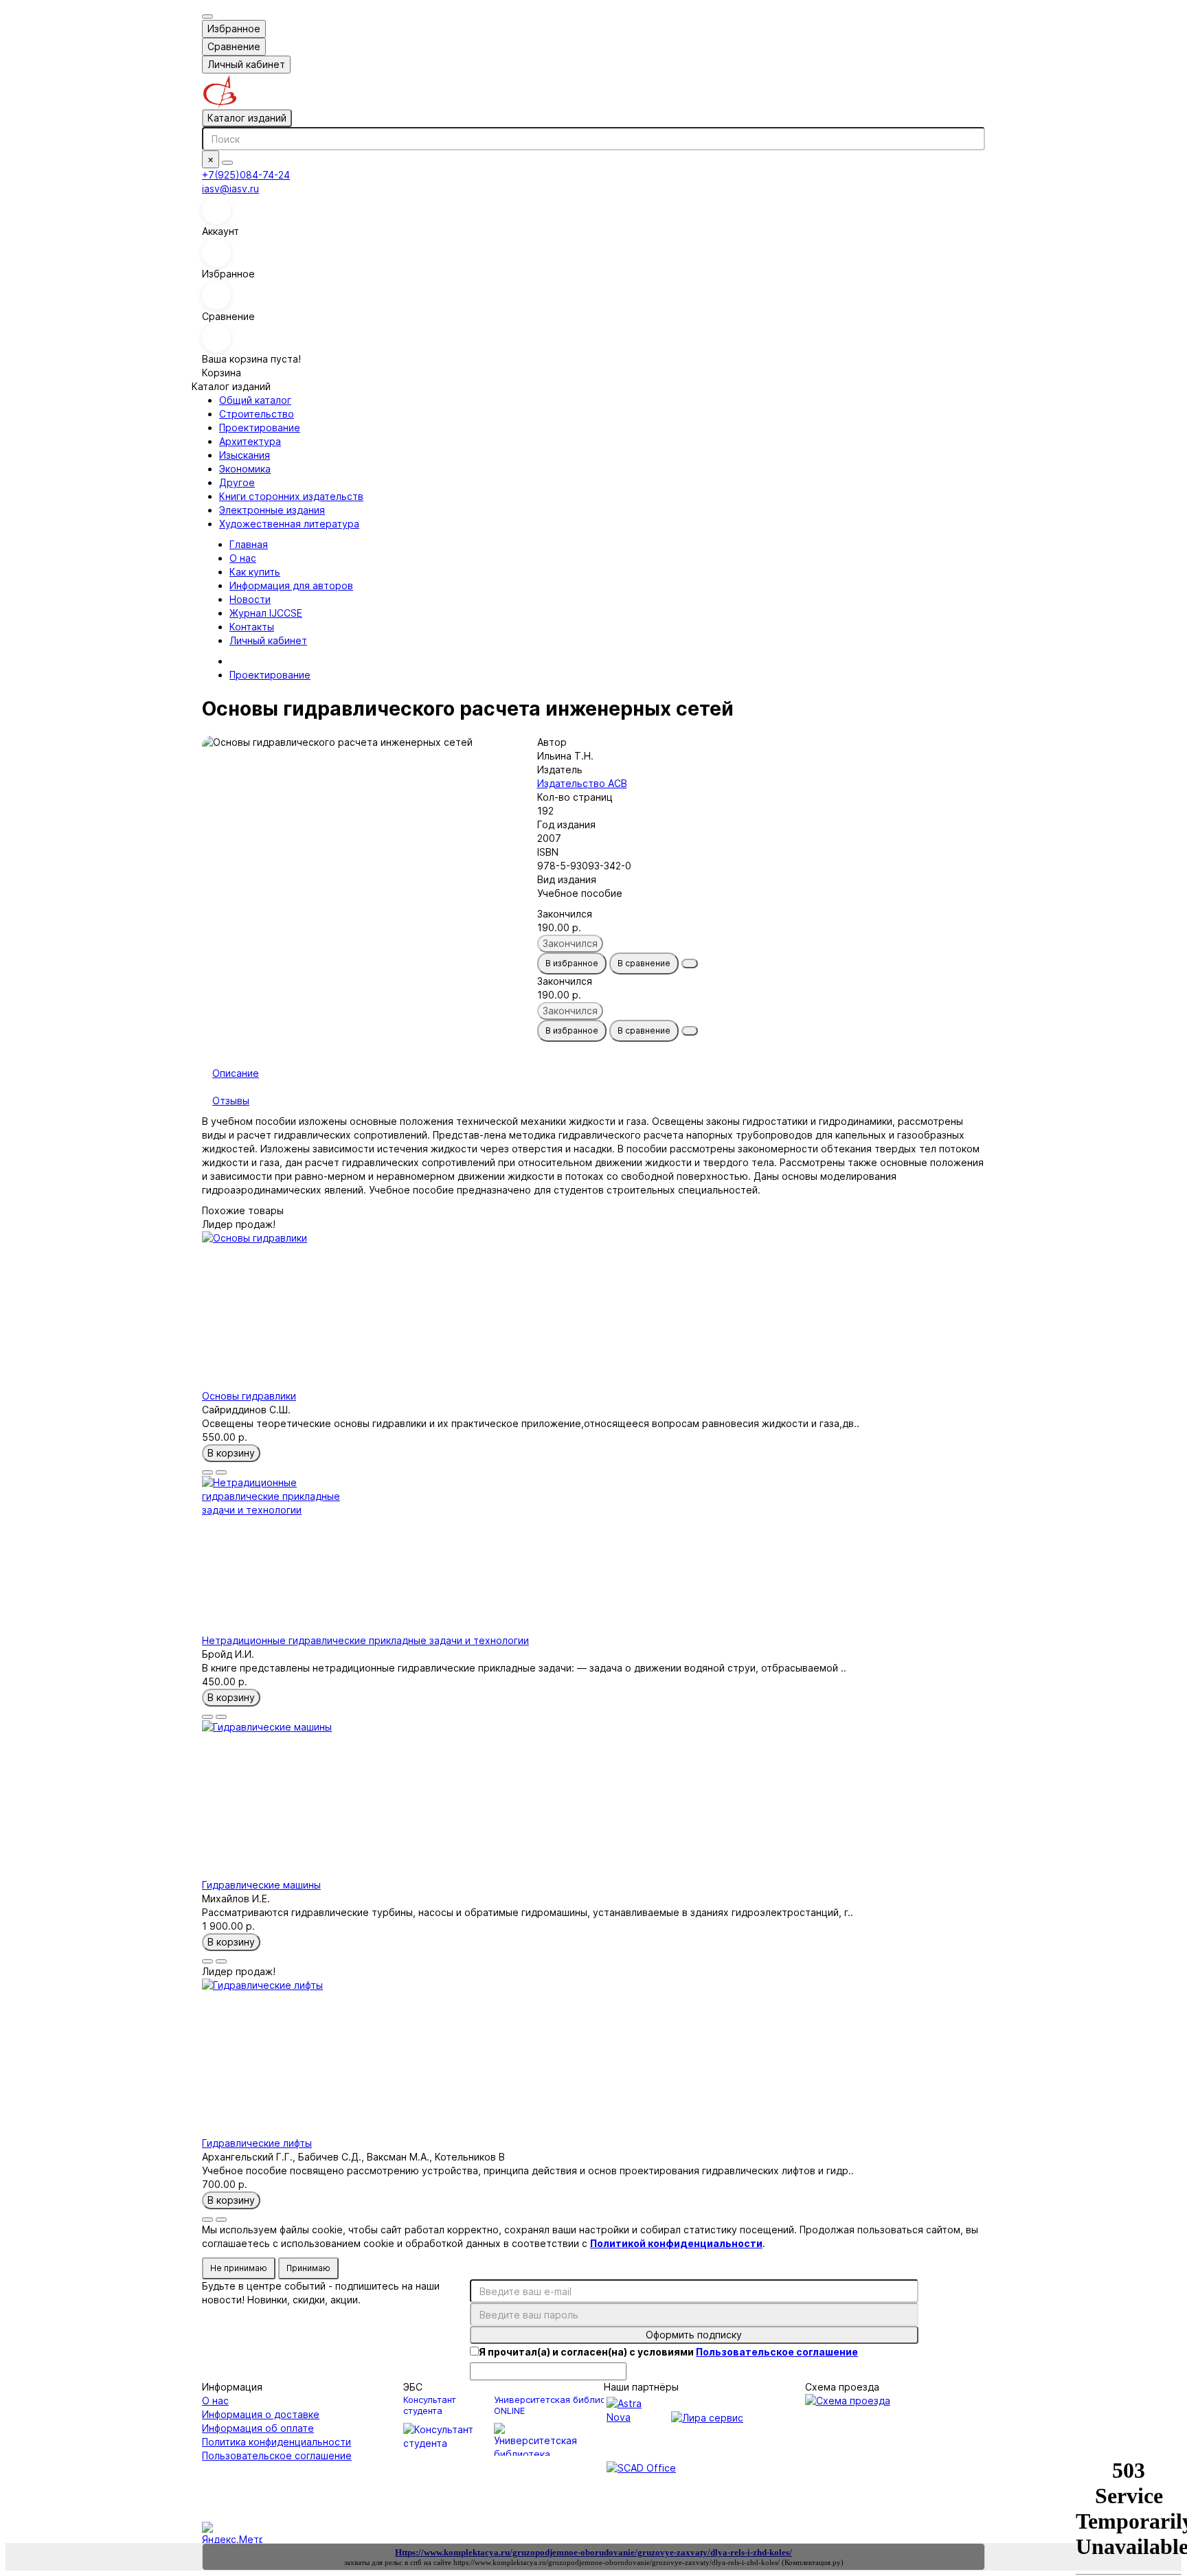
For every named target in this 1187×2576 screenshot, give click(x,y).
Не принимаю (239, 2268)
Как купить (255, 572)
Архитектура (250, 441)
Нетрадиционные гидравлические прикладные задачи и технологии (365, 1640)
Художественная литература (289, 524)
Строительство (257, 414)
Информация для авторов (291, 585)
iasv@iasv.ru (230, 189)
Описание (236, 1073)
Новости (250, 599)
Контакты (252, 627)
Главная (249, 544)
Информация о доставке (261, 2414)
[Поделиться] (690, 964)
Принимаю (308, 2268)
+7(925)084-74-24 (246, 175)
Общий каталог (255, 400)
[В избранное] (207, 1472)
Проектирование (260, 428)
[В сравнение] (221, 1472)
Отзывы (231, 1101)
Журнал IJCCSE (266, 613)
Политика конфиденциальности (276, 2442)
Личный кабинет (268, 640)
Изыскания (245, 455)
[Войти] (593, 210)
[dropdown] (207, 16)
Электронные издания (272, 510)
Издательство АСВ (582, 783)
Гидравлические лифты (257, 2143)
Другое (237, 482)
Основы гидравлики (249, 1396)
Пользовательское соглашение (277, 2455)
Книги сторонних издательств (291, 496)
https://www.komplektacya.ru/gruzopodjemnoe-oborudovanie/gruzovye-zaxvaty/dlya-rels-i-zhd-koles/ (617, 2562)
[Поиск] (227, 163)
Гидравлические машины (261, 1885)
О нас (243, 558)
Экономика (245, 469)
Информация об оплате (258, 2428)
